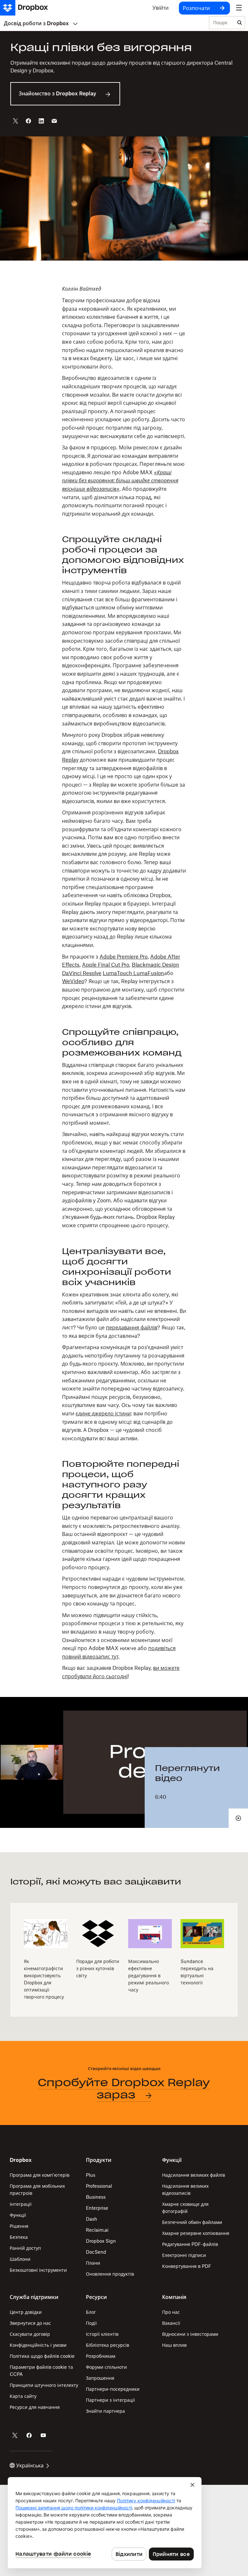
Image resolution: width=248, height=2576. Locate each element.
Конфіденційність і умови (38, 2345)
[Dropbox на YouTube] (43, 2435)
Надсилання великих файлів (194, 2175)
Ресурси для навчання (35, 2407)
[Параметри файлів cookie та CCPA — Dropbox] (105, 2523)
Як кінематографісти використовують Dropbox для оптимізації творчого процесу (44, 1979)
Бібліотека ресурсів (108, 2345)
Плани (93, 2263)
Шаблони (20, 2259)
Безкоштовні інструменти (38, 2270)
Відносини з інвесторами (190, 2334)
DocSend (96, 2252)
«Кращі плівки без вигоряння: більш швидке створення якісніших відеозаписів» (120, 481)
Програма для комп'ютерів (40, 2175)
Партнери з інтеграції (110, 2400)
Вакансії (171, 2323)
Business (96, 2197)
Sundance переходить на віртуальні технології (197, 1972)
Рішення (19, 2226)
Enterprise (97, 2208)
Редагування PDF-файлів (190, 2244)
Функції (18, 2215)
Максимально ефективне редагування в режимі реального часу (149, 1975)
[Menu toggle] (239, 8)
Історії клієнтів (102, 2334)
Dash (92, 2219)
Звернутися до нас (30, 2323)
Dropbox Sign (101, 2241)
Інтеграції (21, 2204)
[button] (124, 983)
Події (91, 2323)
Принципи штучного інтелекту (44, 2385)
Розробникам (101, 2356)
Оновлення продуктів (110, 2274)
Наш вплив (174, 2345)
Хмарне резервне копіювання (196, 2233)
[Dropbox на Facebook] (29, 2435)
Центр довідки (26, 2312)
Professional (99, 2186)
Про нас (171, 2312)
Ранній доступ (25, 2248)
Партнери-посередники (113, 2389)
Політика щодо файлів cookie (42, 2356)
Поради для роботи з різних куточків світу (98, 1968)
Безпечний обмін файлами (192, 2222)
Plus (91, 2175)
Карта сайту (23, 2396)
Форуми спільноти (106, 2367)
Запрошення (100, 2378)
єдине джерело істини (103, 1413)
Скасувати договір (30, 2334)
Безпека (19, 2237)
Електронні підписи (184, 2255)
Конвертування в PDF (187, 2266)
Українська (30, 2465)
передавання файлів (132, 1327)
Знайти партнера (105, 2411)
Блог (91, 2312)
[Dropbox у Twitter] (15, 2435)
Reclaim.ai (97, 2230)
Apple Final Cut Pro (106, 965)
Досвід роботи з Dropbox (36, 23)
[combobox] (222, 23)
